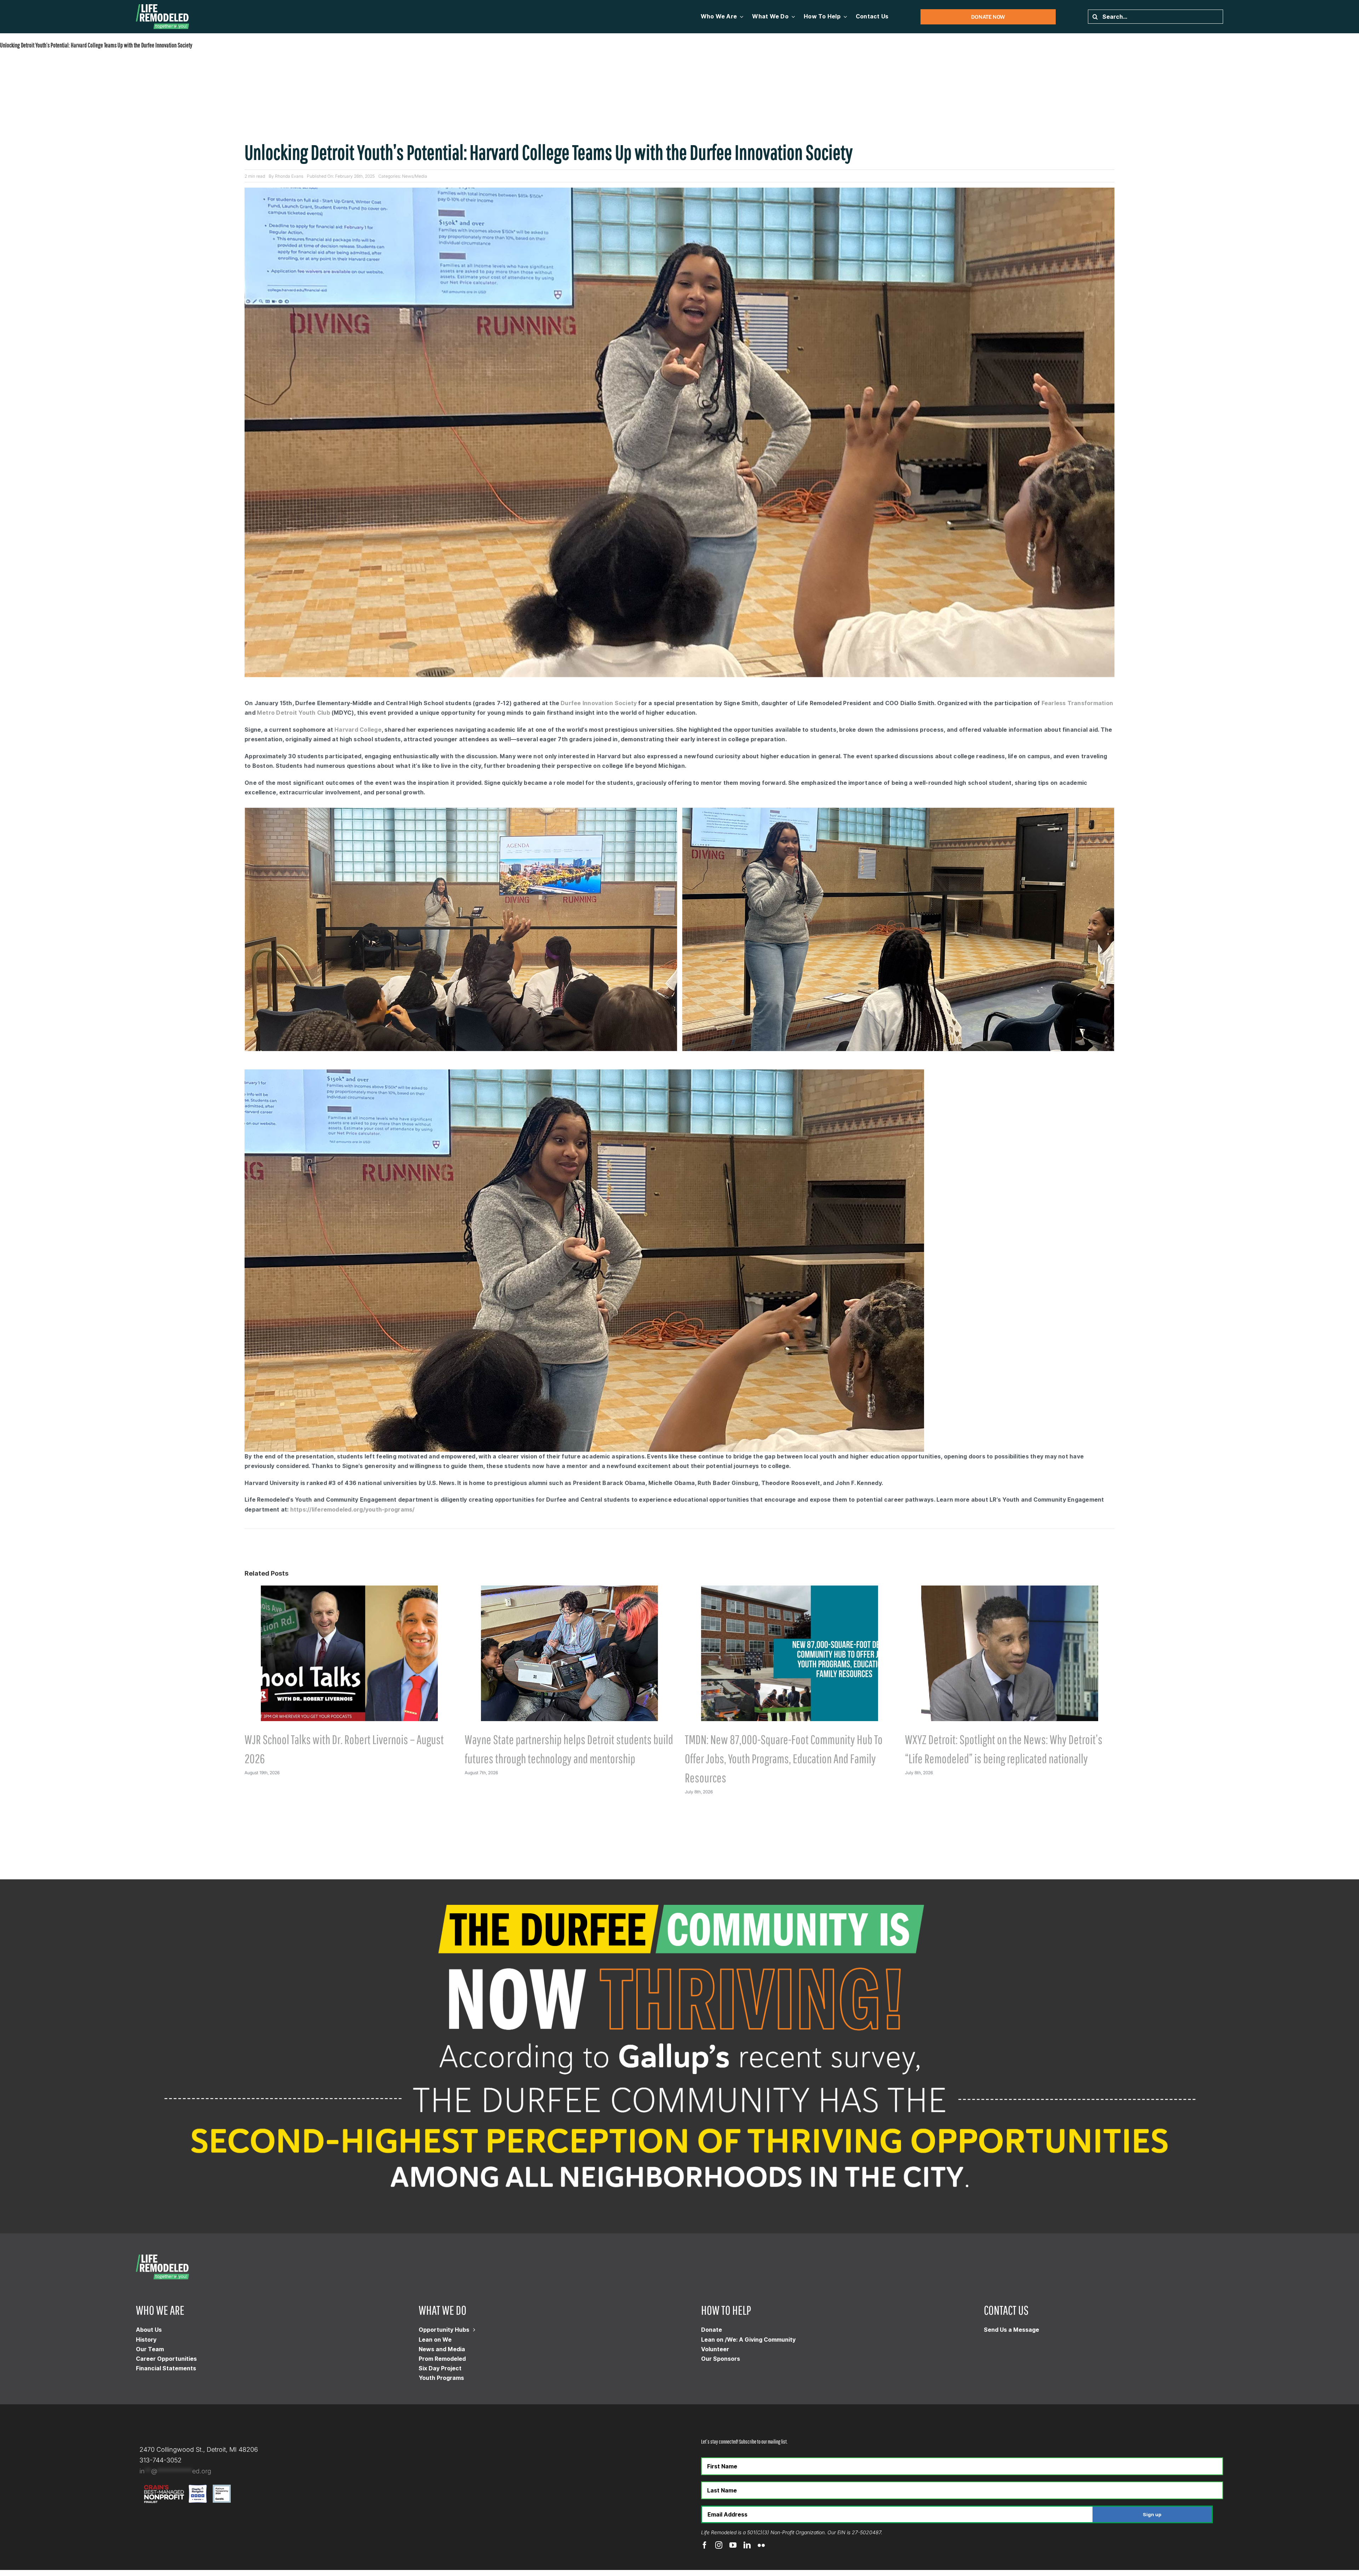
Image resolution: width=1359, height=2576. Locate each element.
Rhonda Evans (289, 176)
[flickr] (761, 2545)
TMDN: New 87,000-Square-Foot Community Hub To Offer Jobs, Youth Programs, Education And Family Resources (784, 1758)
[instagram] (719, 2545)
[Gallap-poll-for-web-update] (679, 1882)
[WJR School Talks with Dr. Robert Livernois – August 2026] (349, 1589)
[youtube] (733, 2545)
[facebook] (705, 2545)
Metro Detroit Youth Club (294, 713)
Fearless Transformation (1077, 703)
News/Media (415, 176)
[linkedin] (747, 2545)
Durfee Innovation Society (599, 703)
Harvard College (358, 730)
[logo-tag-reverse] (162, 7)
